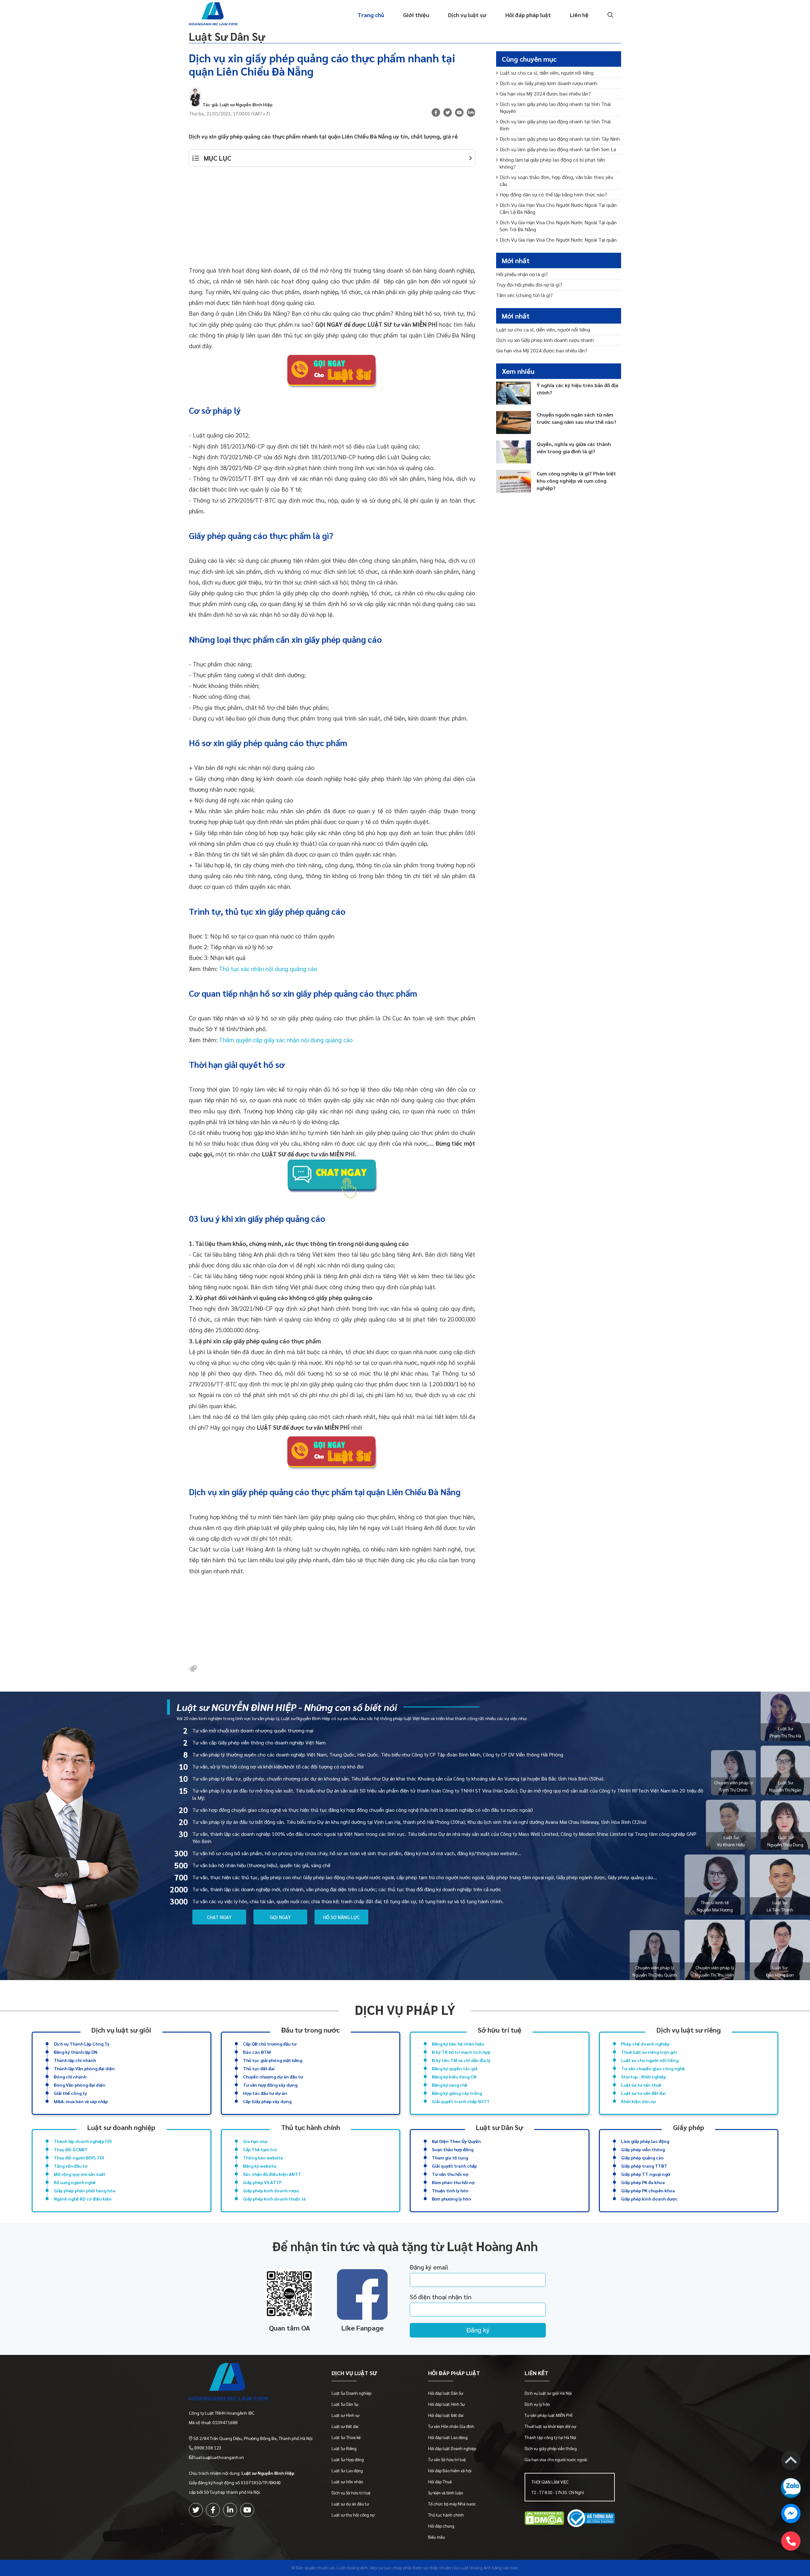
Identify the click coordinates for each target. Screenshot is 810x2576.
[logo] (251, 2383)
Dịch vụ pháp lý (405, 2010)
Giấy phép (689, 2127)
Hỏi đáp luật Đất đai (446, 2415)
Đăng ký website (260, 2166)
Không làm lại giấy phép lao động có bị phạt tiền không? (552, 163)
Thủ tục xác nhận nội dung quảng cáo (268, 969)
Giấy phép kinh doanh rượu (271, 2190)
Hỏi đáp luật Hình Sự (446, 2404)
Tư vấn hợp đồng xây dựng (270, 2085)
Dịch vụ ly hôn (537, 2404)
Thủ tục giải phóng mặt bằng (273, 2060)
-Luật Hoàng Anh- (352, 2567)
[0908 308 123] (791, 2541)
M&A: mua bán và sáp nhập (81, 2101)
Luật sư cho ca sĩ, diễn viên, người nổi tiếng (547, 73)
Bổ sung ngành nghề (75, 2182)
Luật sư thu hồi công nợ (353, 2515)
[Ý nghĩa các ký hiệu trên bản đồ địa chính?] (514, 393)
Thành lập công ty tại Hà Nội (550, 2437)
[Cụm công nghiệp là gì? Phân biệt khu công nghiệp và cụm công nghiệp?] (514, 481)
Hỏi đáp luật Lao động (448, 2437)
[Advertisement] (332, 220)
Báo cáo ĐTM (257, 2052)
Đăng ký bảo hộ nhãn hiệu (458, 2044)
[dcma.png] (544, 2519)
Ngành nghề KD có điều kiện (83, 2199)
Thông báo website (263, 2158)
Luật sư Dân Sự (499, 2127)
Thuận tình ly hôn (450, 2190)
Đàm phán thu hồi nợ (453, 2182)
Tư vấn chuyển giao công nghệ (653, 2068)
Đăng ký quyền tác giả (455, 2068)
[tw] (448, 112)
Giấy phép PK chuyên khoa (648, 2190)
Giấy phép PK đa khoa (643, 2182)
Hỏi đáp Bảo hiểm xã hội (450, 2471)
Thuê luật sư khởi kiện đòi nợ (550, 2426)
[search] (610, 15)
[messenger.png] (791, 2514)
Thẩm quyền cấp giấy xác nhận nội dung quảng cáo (286, 1040)
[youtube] (459, 112)
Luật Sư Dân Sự (227, 36)
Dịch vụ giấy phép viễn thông (551, 2448)
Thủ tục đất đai (259, 2068)
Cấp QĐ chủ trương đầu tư (270, 2044)
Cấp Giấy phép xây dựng (267, 2101)
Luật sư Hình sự (346, 2415)
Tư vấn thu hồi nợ (450, 2174)
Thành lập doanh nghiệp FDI (83, 2141)
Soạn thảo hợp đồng (453, 2149)
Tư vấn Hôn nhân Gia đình (451, 2426)
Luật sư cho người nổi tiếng (650, 2060)
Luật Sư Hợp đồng (348, 2459)
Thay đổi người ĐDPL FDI (79, 2158)
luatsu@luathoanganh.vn (219, 2457)
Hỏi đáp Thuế (440, 2482)
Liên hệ (579, 15)
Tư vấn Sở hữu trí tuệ (447, 2459)
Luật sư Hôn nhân (347, 2482)
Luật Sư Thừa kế (346, 2437)
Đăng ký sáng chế (450, 2085)
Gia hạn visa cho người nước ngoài (556, 2459)
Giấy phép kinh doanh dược (649, 2199)
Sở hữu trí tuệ (500, 2030)
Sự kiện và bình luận (446, 2493)
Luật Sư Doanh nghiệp (352, 2393)
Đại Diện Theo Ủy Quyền (456, 2141)
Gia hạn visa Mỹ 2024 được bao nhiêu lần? (545, 93)
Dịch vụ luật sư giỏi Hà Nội (548, 2393)
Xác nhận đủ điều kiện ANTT (272, 2174)
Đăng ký (478, 2330)
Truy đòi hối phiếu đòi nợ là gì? (529, 285)
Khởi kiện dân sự (638, 2101)
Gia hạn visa (255, 2141)
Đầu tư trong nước (311, 2030)
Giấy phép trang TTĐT (644, 2166)
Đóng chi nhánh (70, 2077)
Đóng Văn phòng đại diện (80, 2085)
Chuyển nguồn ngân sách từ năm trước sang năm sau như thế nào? (576, 418)
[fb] (436, 112)
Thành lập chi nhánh (75, 2060)
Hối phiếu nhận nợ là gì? (522, 274)
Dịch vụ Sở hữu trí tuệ (351, 2493)
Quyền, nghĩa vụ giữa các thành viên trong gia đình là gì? (574, 448)
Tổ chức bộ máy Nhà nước (452, 2504)
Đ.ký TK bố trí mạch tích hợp (461, 2052)
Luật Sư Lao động (347, 2471)
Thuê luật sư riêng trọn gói (649, 2052)
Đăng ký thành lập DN (76, 2052)
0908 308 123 (208, 2448)
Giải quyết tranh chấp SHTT (461, 2101)
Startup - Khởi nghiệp (644, 2077)
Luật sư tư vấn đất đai (643, 2093)
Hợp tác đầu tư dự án (265, 2093)
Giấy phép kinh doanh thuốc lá (274, 2199)
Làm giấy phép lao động (645, 2141)
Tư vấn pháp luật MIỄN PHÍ (548, 2415)
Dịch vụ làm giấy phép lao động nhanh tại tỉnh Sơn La (558, 149)
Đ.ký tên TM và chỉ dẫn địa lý (461, 2060)
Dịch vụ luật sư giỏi (121, 2030)
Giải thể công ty (70, 2093)
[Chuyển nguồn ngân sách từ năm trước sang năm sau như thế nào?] (514, 422)
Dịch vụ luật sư (467, 15)
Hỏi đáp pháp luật (528, 15)
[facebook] (213, 2510)
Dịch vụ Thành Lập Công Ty (82, 2044)
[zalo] (471, 113)
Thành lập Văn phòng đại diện (84, 2068)
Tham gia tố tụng (450, 2158)
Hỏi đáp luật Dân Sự (446, 2393)
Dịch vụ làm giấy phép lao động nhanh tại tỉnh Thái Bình (555, 125)
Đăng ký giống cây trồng (457, 2093)
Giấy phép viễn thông (643, 2149)
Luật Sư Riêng (344, 2448)
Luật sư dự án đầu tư (350, 2504)
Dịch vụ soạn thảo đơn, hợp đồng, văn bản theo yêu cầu (556, 180)
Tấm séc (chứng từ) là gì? (524, 295)
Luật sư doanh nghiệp (121, 2127)
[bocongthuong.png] (591, 2519)
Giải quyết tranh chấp (454, 2166)
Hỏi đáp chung (441, 2526)
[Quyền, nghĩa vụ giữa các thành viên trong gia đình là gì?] (514, 452)
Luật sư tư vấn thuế (641, 2085)
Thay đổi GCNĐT (71, 2149)
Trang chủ (371, 15)
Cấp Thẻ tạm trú (260, 2149)
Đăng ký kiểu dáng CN (454, 2077)
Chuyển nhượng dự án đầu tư (273, 2077)
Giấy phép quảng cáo (642, 2158)
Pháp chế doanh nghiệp (645, 2044)
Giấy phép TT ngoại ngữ (646, 2174)
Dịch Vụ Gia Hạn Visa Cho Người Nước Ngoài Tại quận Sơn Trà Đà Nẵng (558, 226)
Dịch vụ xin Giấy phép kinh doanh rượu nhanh (548, 83)
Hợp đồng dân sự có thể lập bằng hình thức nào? (553, 194)
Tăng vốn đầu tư (71, 2166)
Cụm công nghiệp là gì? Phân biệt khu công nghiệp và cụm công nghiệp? (576, 481)
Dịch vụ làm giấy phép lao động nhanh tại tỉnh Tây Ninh (560, 139)
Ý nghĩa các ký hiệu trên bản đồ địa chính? (577, 389)
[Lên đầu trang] (791, 2461)
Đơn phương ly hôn (452, 2199)
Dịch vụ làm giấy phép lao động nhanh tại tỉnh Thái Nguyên (555, 107)
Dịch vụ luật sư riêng (689, 2030)
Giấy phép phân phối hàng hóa (84, 2190)
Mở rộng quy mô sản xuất (80, 2174)
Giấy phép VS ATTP (262, 2182)
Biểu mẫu (436, 2537)
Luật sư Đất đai (345, 2426)
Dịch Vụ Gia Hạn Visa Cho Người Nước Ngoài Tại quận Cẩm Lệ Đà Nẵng (558, 208)
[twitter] (196, 2510)
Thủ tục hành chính (311, 2127)
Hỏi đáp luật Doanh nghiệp (452, 2448)
